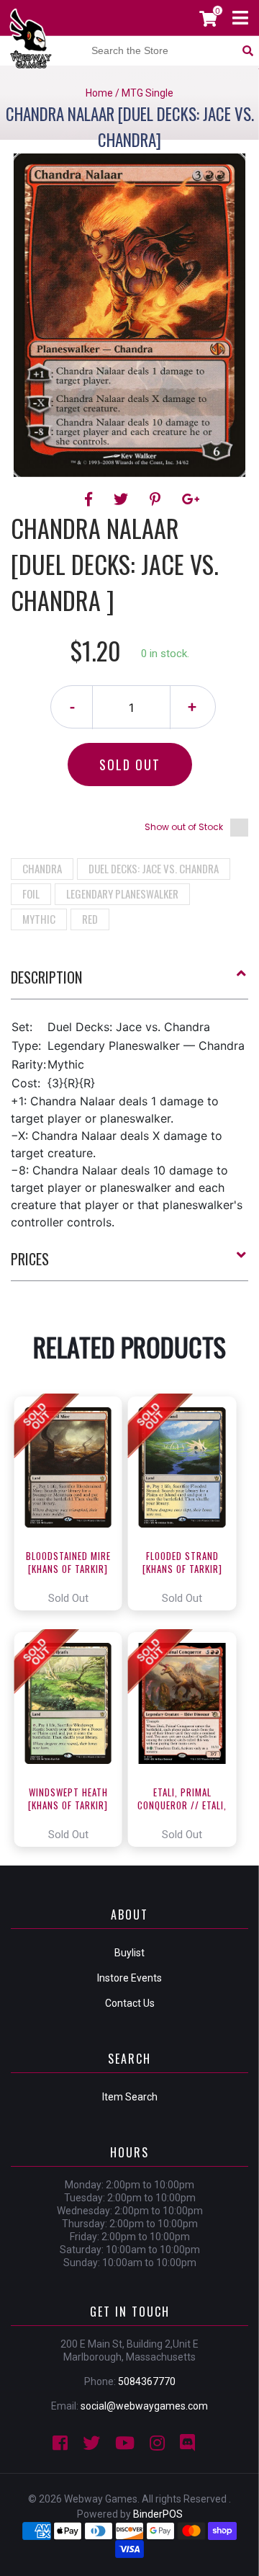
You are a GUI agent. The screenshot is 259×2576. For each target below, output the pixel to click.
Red (90, 919)
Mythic (39, 919)
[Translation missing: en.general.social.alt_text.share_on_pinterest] (157, 499)
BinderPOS (158, 2514)
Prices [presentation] (30, 1259)
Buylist (129, 1953)
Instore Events (129, 1978)
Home (99, 93)
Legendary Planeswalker (122, 893)
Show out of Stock (184, 827)
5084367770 (147, 2381)
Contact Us (130, 2003)
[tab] (129, 983)
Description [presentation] (46, 977)
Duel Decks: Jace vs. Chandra (154, 868)
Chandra (42, 868)
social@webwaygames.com (144, 2406)
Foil (31, 893)
